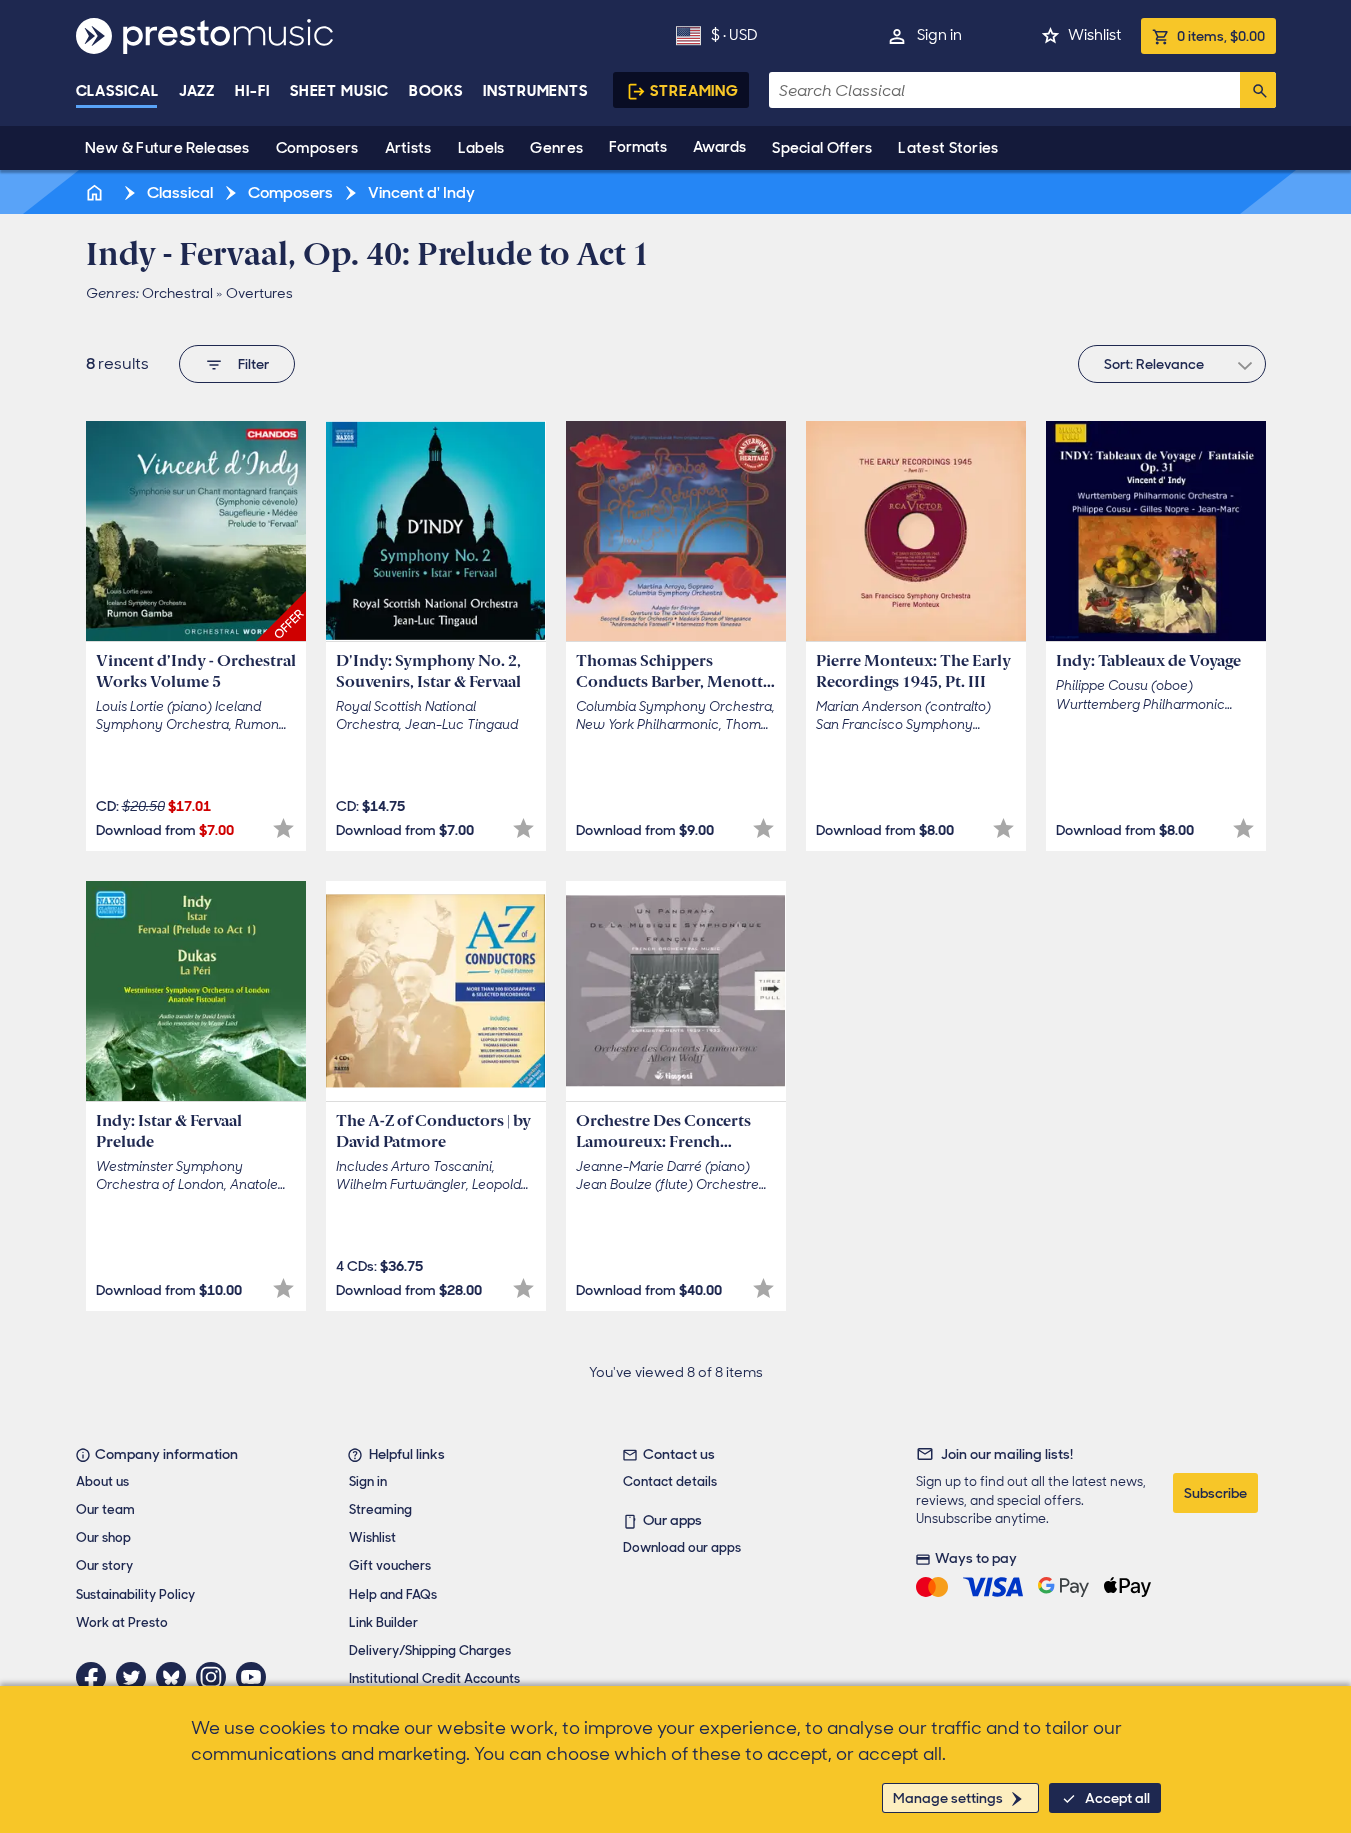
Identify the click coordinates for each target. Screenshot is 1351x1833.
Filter (253, 364)
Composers (317, 148)
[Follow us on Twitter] (136, 1677)
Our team (105, 1509)
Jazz (197, 91)
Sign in (939, 35)
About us (102, 1481)
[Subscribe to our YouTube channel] (256, 1677)
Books (436, 91)
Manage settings (948, 1798)
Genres (556, 148)
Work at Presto (122, 1622)
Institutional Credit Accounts (434, 1678)
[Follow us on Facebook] (96, 1677)
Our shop (103, 1537)
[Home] (97, 192)
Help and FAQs (393, 1594)
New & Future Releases (167, 148)
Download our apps (682, 1547)
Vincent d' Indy (420, 192)
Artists (408, 148)
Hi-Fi (252, 91)
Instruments (535, 91)
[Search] (1258, 90)
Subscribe (1215, 1493)
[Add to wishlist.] (283, 828)
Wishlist (1094, 35)
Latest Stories (948, 148)
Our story (104, 1565)
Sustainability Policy (135, 1594)
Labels (481, 148)
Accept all (1117, 1798)
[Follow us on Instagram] (216, 1677)
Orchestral (177, 293)
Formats (638, 147)
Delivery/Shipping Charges (430, 1650)
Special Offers (822, 148)
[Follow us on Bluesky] (176, 1677)
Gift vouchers (390, 1565)
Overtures (259, 293)
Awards (719, 147)
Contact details (670, 1481)
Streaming (694, 91)
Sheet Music (339, 91)
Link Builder (383, 1622)
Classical (117, 91)
